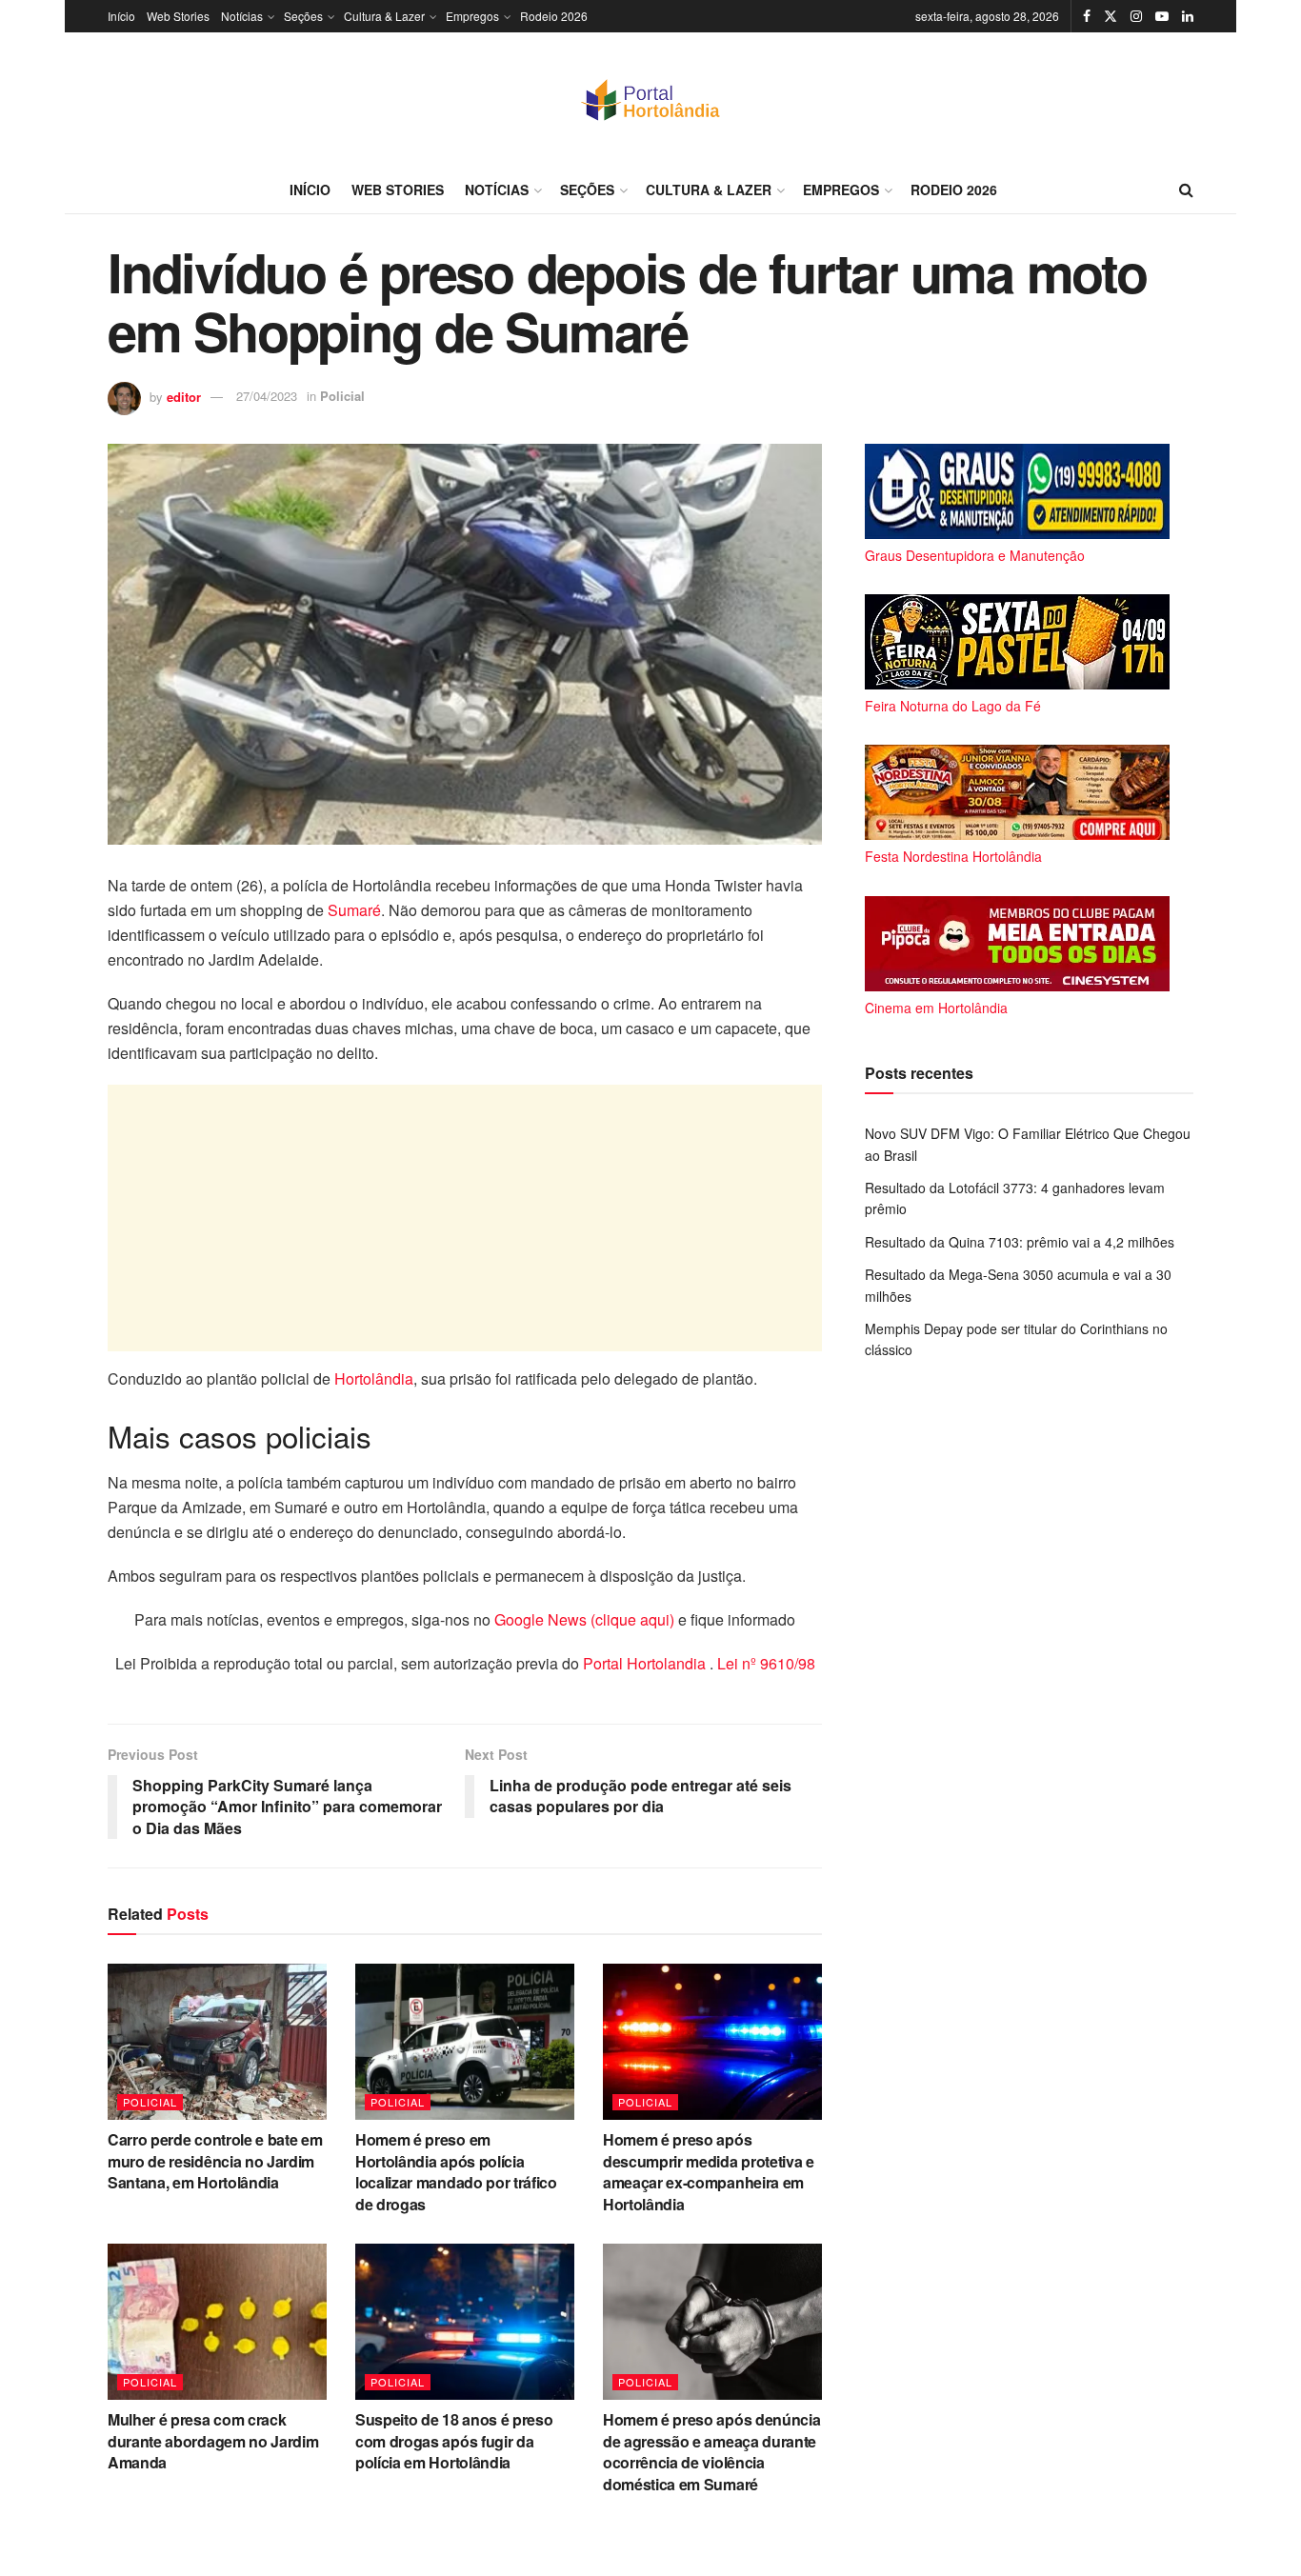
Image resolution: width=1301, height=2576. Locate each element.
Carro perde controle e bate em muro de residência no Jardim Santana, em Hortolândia (215, 2161)
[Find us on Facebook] (1087, 16)
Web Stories (178, 16)
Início (121, 16)
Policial (342, 396)
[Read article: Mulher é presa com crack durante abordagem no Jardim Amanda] (217, 2322)
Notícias (242, 16)
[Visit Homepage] (650, 99)
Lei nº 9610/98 (764, 1663)
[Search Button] (1186, 190)
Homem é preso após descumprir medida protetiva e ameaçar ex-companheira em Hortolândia (709, 2171)
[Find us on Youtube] (1162, 16)
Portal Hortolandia (646, 1663)
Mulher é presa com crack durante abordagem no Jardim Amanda (213, 2441)
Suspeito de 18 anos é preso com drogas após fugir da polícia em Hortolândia (454, 2441)
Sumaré (354, 910)
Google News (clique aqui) (584, 1619)
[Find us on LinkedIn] (1188, 16)
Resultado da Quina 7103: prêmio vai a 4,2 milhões (1020, 1242)
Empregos (472, 16)
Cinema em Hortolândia (936, 1008)
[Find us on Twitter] (1111, 16)
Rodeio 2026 (554, 16)
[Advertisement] (465, 1218)
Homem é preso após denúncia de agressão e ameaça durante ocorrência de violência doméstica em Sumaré (711, 2451)
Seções (303, 16)
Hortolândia (374, 1378)
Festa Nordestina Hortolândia (953, 856)
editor (184, 396)
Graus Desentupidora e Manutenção (975, 555)
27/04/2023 (267, 396)
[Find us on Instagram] (1136, 16)
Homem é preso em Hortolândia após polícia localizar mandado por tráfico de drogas (456, 2171)
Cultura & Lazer (384, 16)
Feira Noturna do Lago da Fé (953, 706)
